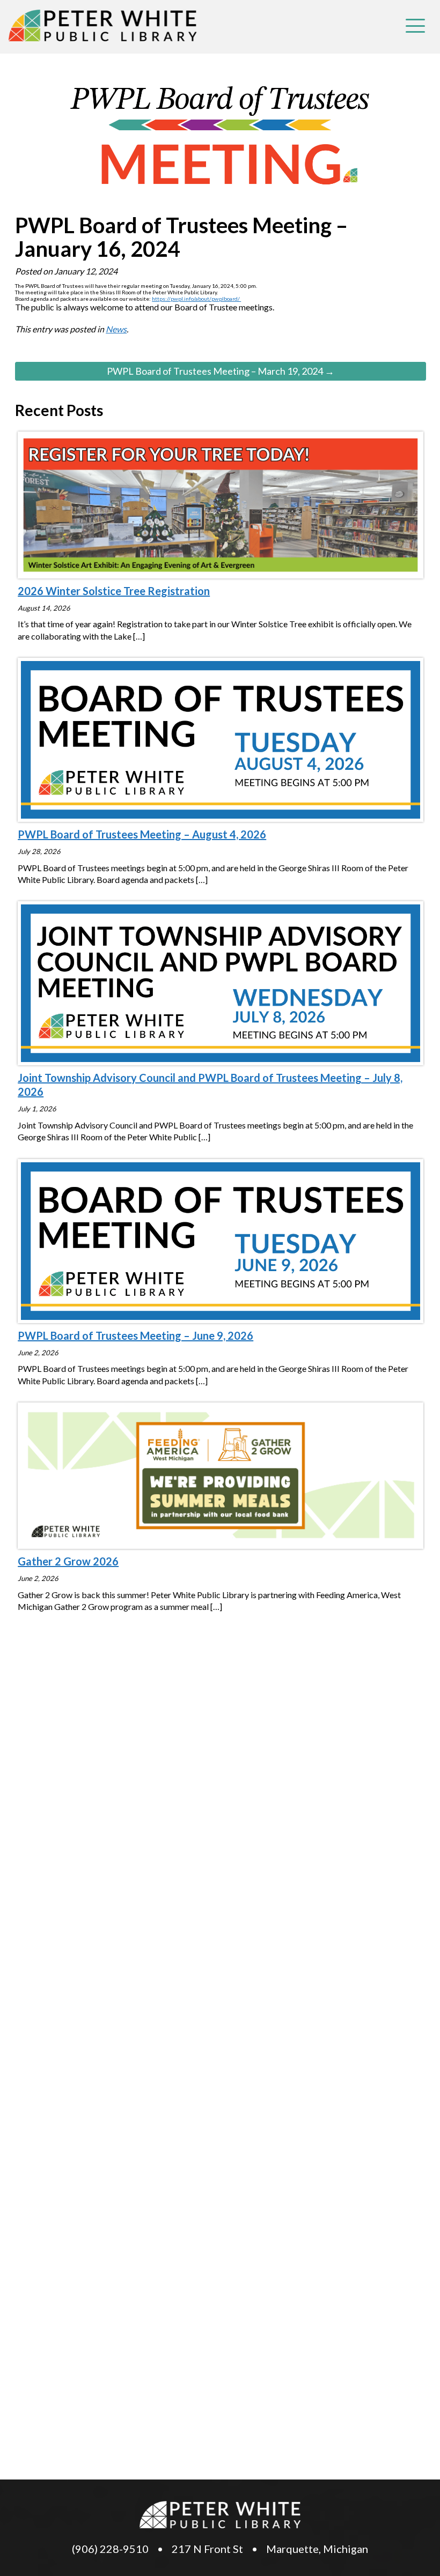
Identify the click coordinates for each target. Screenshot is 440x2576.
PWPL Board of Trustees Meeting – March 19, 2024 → (221, 371)
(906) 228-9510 (110, 2549)
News (116, 329)
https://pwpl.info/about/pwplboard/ (196, 299)
